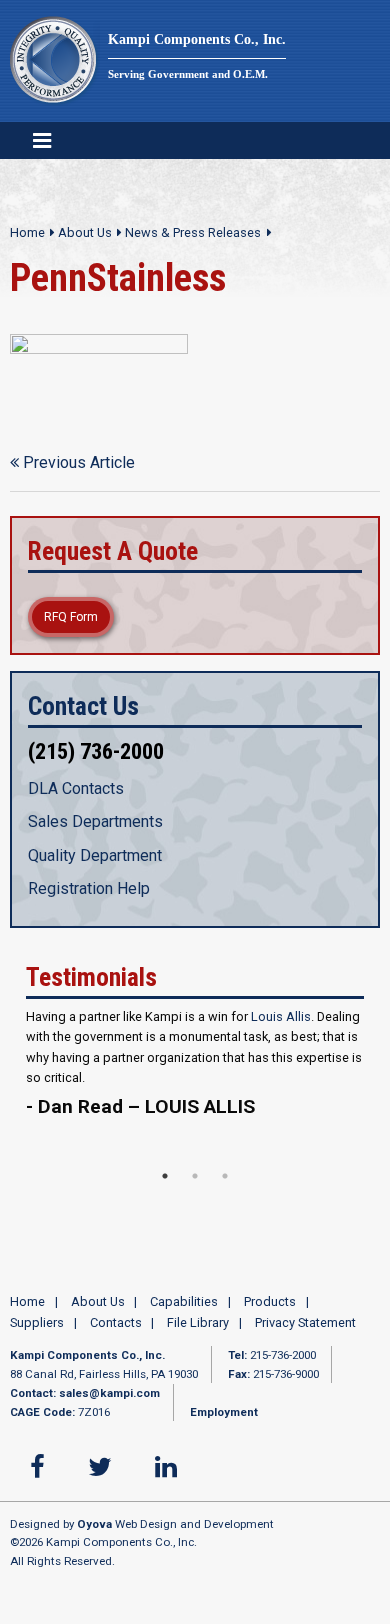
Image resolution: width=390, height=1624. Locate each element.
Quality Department (95, 855)
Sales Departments (95, 821)
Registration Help (89, 888)
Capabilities (184, 1313)
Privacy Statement (305, 1333)
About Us (85, 232)
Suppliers (37, 1333)
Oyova (94, 1535)
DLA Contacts (76, 788)
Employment (224, 1423)
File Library (198, 1333)
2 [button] (195, 1187)
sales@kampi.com (109, 1405)
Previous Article (77, 462)
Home (27, 232)
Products (270, 1313)
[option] (195, 1084)
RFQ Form (71, 617)
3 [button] (225, 1187)
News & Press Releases (193, 232)
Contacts (116, 1333)
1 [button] (165, 1187)
